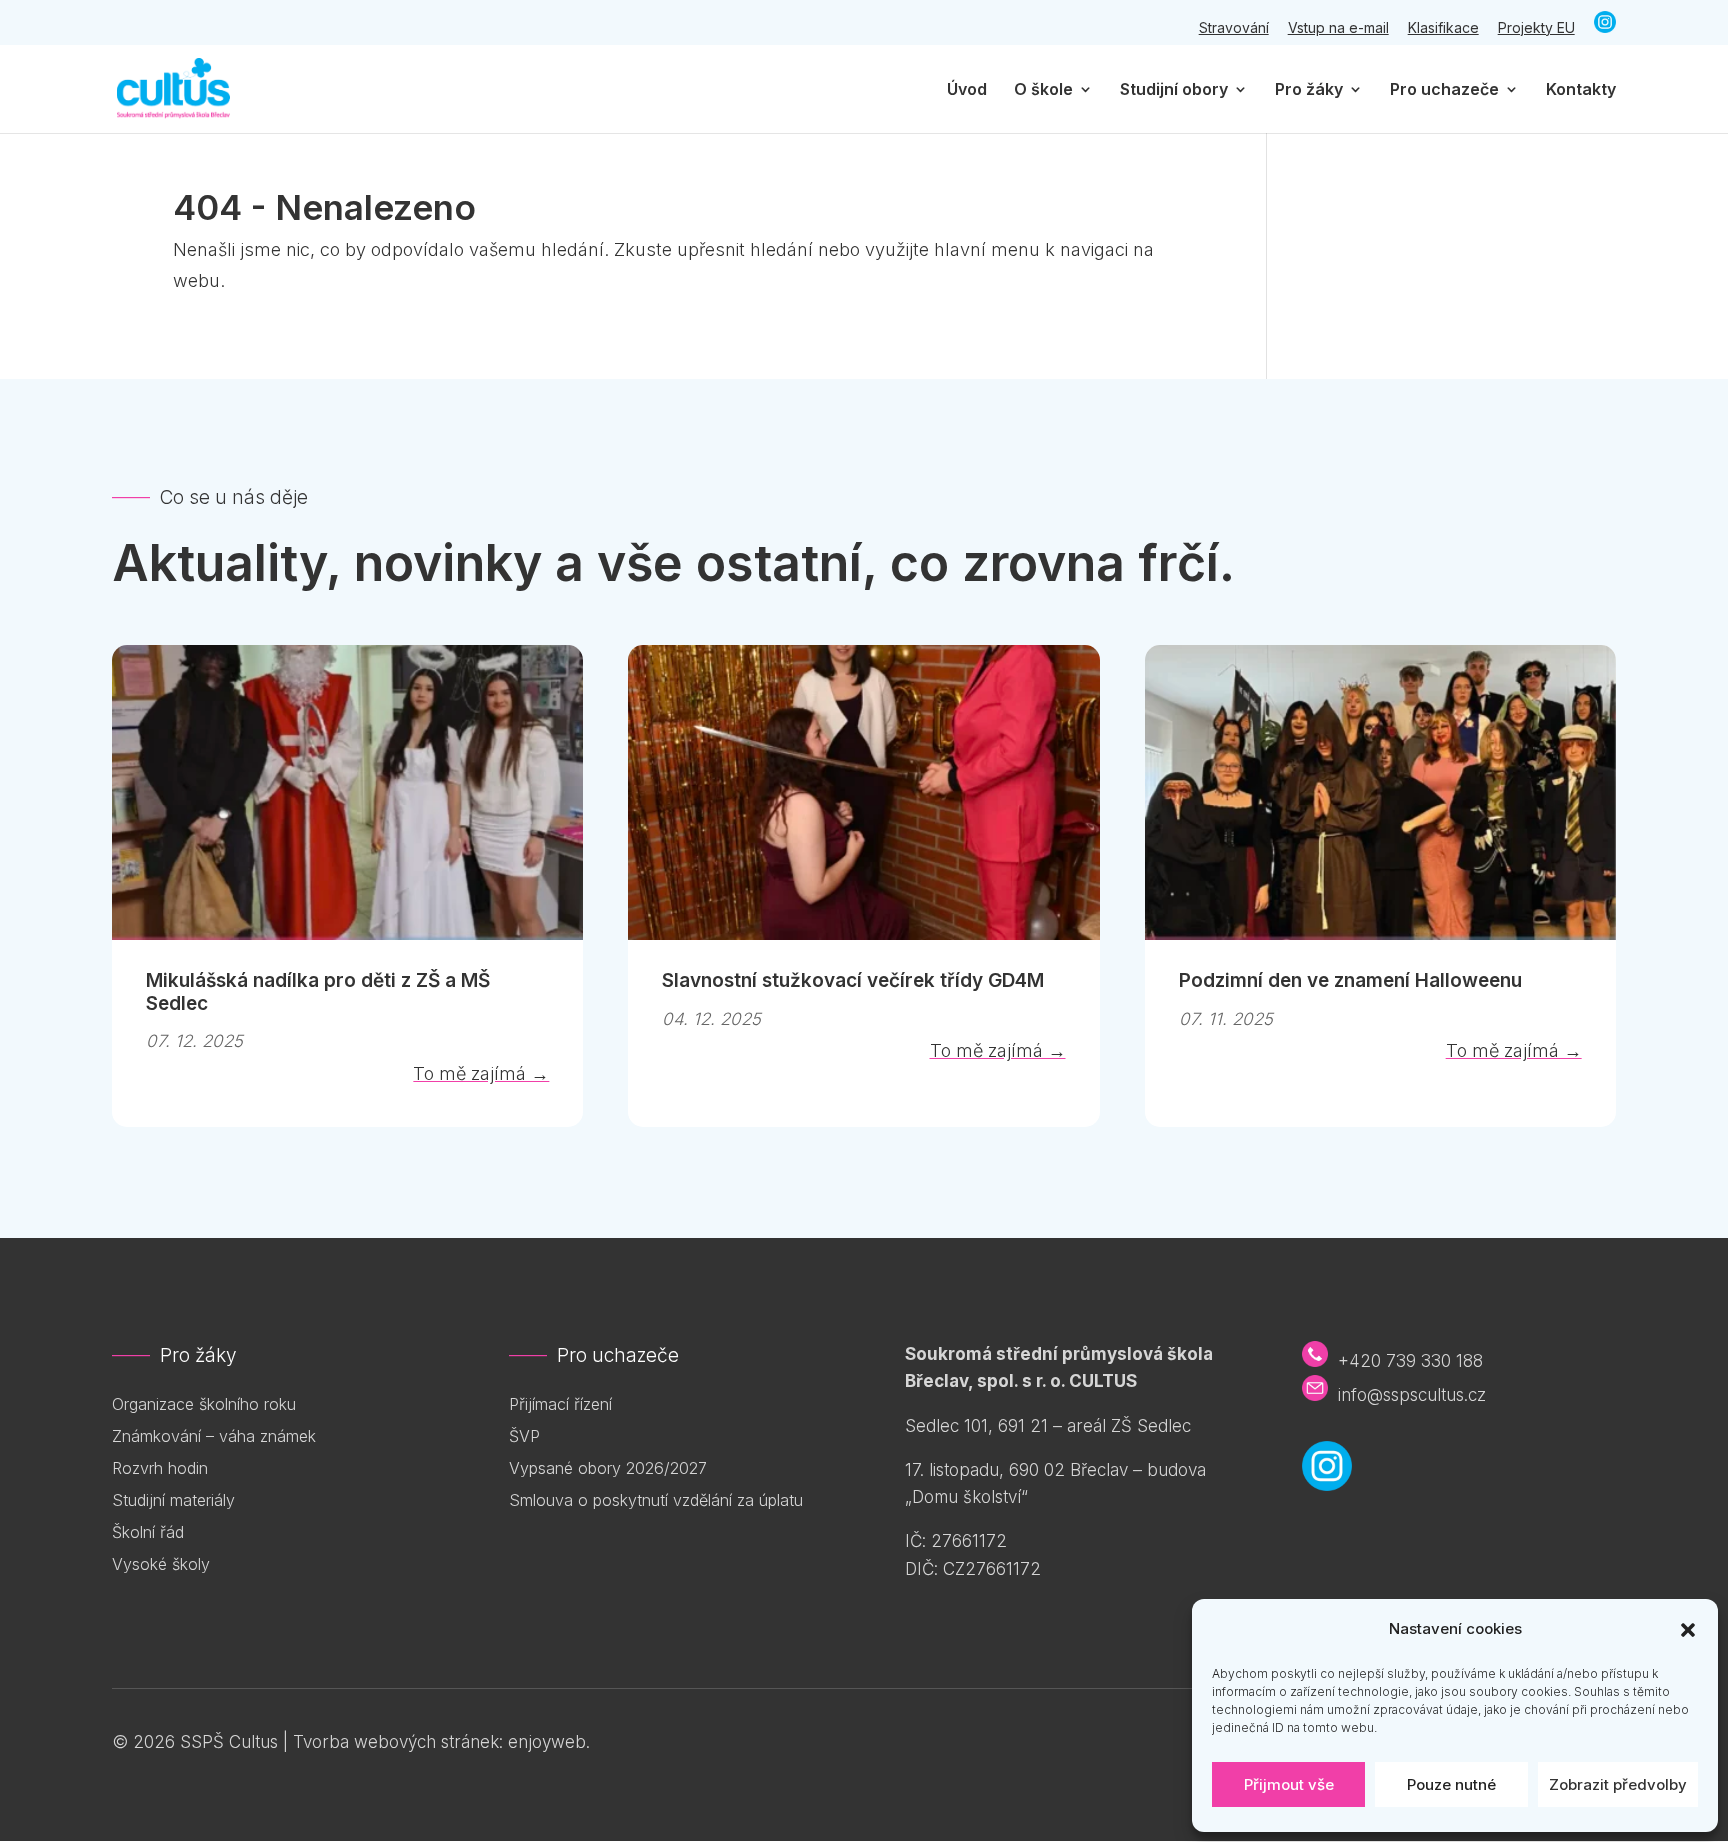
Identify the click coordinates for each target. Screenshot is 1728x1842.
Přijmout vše (1289, 1784)
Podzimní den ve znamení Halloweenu (1350, 980)
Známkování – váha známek (214, 1436)
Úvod (967, 90)
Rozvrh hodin (160, 1468)
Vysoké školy (161, 1564)
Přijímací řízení (560, 1404)
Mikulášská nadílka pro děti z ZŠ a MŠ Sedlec (318, 992)
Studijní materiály (173, 1500)
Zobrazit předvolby (1618, 1784)
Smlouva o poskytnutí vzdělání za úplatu (656, 1500)
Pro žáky (1309, 90)
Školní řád (148, 1532)
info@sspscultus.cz (1412, 1395)
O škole (1043, 90)
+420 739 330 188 (1410, 1361)
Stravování (1234, 28)
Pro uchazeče (1444, 90)
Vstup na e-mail (1338, 28)
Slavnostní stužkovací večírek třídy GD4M (853, 980)
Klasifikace (1443, 28)
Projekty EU (1536, 28)
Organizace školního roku (204, 1404)
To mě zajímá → (481, 1073)
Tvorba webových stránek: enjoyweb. (441, 1742)
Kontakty (1581, 90)
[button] (1688, 1630)
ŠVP (524, 1436)
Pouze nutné (1451, 1784)
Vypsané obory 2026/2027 (608, 1468)
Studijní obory (1174, 90)
